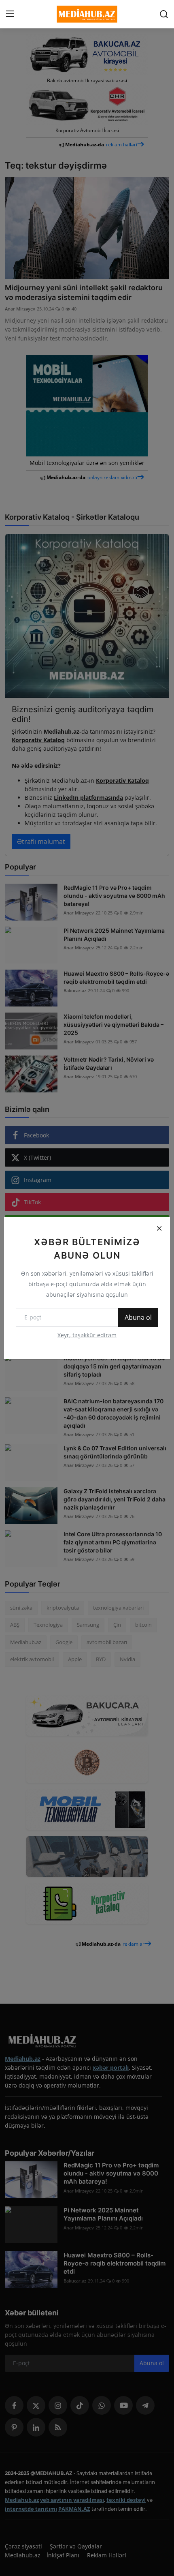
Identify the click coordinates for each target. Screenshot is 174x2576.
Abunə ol (138, 1317)
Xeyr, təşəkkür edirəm (87, 1335)
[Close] (159, 1229)
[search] (164, 14)
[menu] (10, 14)
